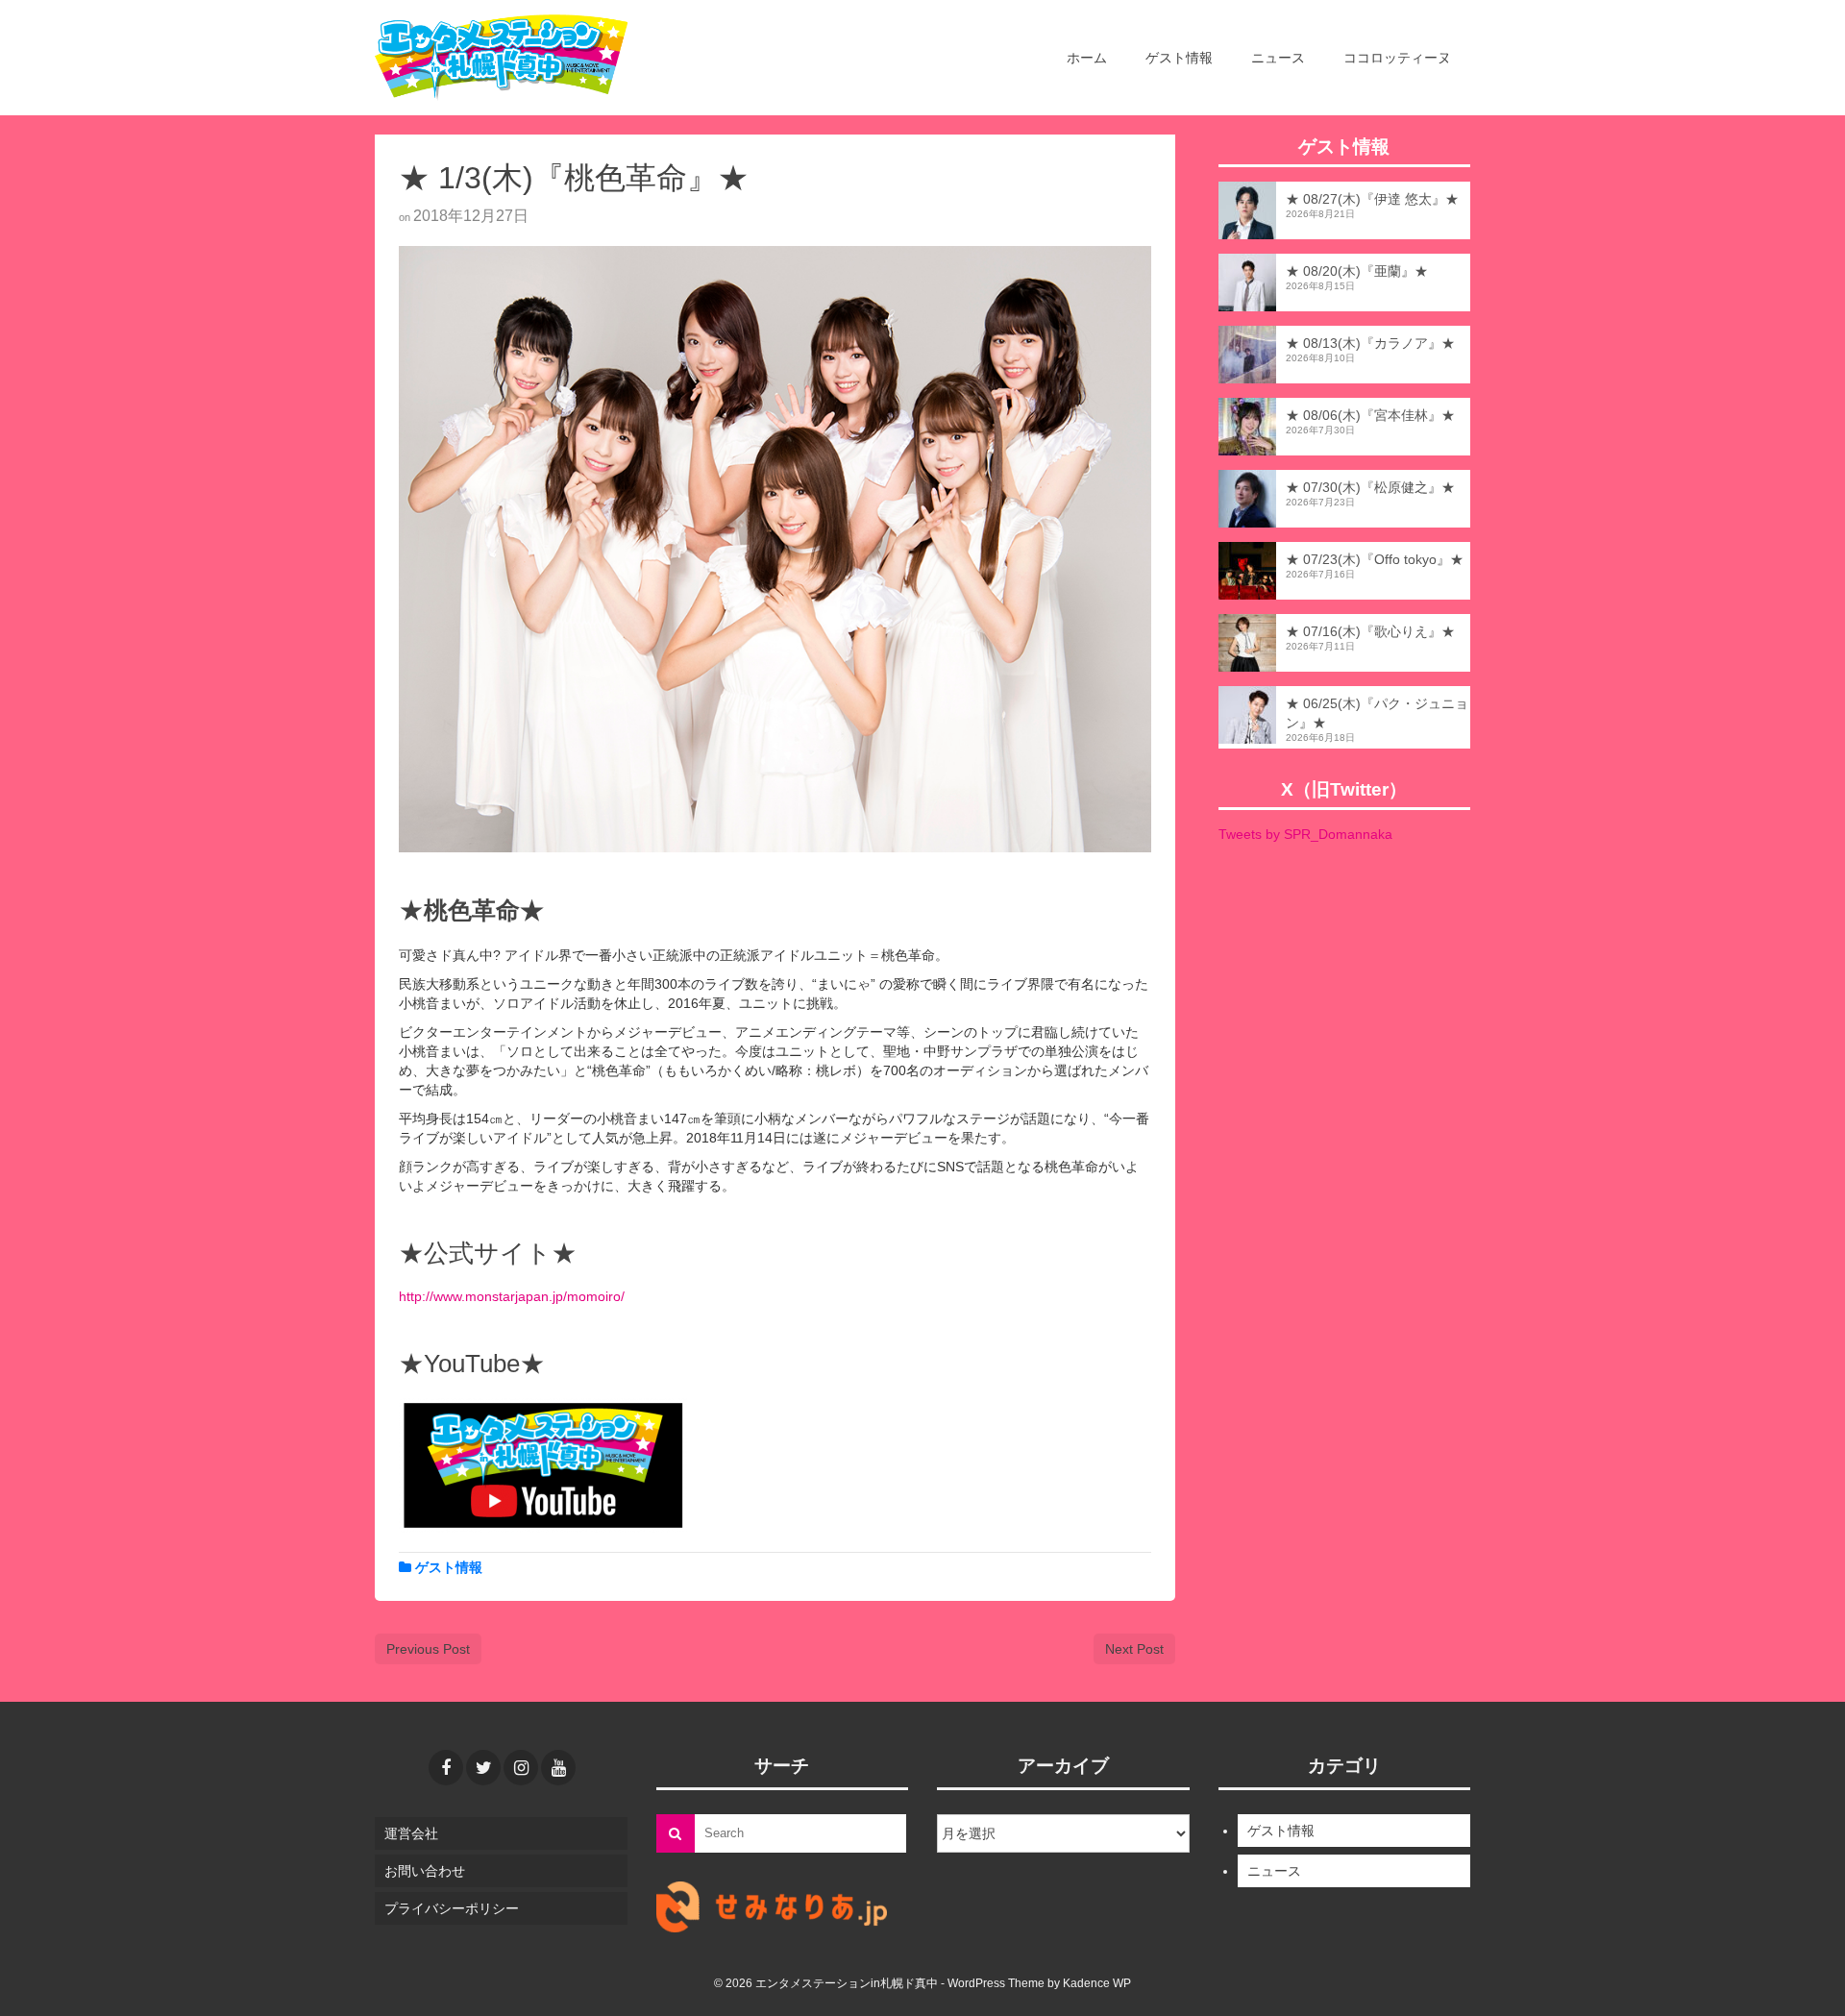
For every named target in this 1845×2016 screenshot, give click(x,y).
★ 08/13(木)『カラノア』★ (1370, 343)
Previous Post (428, 1649)
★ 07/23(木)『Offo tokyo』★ (1375, 559)
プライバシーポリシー (452, 1908)
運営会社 (411, 1833)
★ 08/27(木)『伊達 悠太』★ (1372, 199)
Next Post (1134, 1649)
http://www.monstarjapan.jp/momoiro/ (512, 1296)
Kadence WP (1097, 1983)
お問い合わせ (425, 1871)
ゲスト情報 (449, 1567)
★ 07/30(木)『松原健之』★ (1370, 487)
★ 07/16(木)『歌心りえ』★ (1370, 631)
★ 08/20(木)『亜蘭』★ (1357, 271)
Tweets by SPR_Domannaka (1305, 834)
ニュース (1274, 1871)
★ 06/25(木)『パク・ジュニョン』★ (1377, 713)
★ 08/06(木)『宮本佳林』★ (1370, 415)
